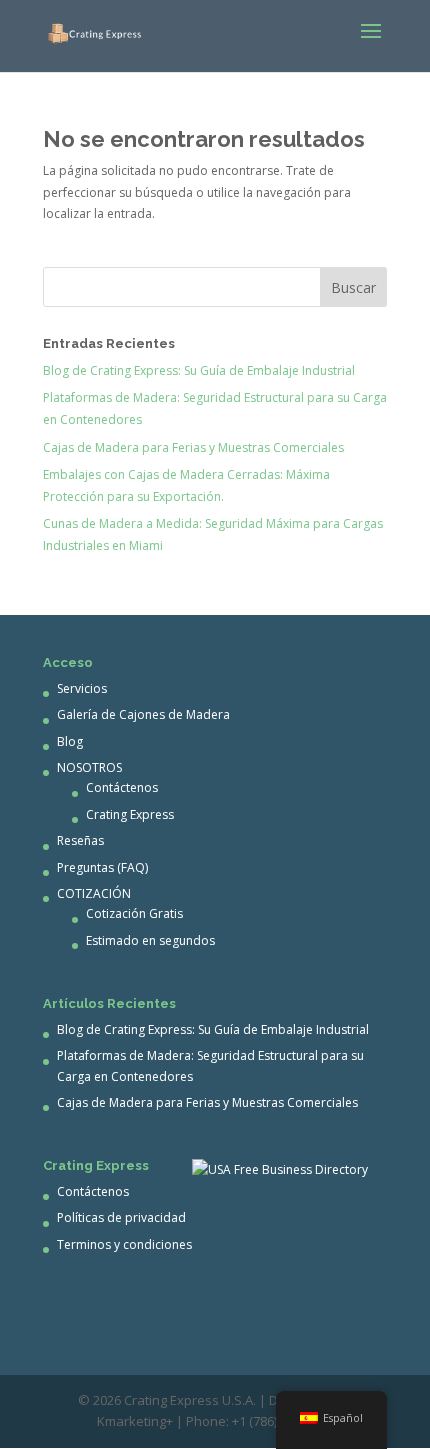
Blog (70, 741)
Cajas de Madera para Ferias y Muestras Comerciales (193, 447)
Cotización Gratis (134, 913)
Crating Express (130, 814)
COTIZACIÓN (94, 893)
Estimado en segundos (150, 940)
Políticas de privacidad (121, 1217)
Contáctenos (122, 787)
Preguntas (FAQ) (102, 867)
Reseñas (80, 840)
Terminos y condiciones (124, 1244)
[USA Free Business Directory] (280, 1169)
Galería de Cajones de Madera (143, 714)
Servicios (82, 688)
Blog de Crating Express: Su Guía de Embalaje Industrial (199, 370)
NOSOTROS (89, 767)
